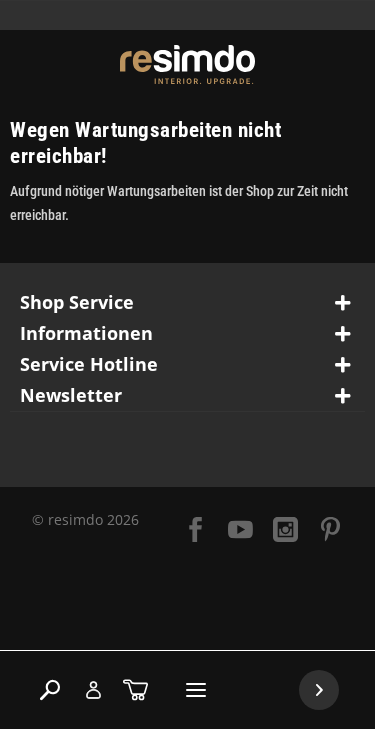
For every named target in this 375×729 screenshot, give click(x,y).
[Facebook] (195, 531)
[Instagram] (285, 531)
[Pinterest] (330, 531)
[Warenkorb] (135, 690)
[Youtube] (240, 531)
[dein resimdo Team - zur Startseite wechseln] (187, 64)
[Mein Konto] (93, 690)
